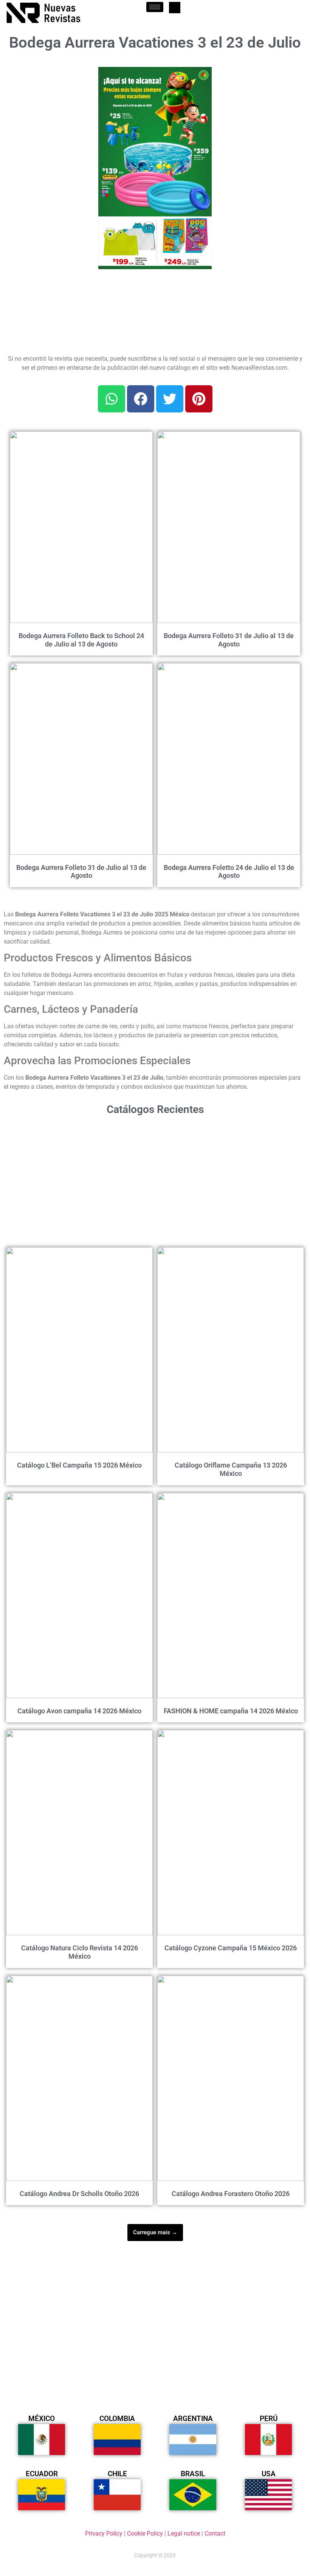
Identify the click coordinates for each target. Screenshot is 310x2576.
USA (269, 2474)
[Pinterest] (199, 399)
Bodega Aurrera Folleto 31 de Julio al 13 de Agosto (229, 640)
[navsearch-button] (175, 8)
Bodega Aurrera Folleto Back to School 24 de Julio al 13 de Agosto (81, 640)
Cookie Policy (145, 2533)
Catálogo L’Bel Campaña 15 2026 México (79, 1465)
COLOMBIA (117, 2419)
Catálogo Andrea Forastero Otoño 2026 (231, 2194)
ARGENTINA (193, 2419)
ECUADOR (42, 2474)
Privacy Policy (104, 2533)
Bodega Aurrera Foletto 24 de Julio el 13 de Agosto (229, 872)
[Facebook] (141, 399)
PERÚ (269, 2419)
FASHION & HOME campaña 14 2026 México (231, 1711)
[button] (201, 77)
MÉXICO (42, 2419)
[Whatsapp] (112, 399)
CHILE (117, 2474)
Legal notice (184, 2533)
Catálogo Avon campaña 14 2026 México (79, 1711)
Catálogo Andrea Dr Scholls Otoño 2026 (79, 2194)
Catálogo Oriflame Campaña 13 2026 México (231, 1469)
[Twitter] (170, 399)
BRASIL (193, 2474)
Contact (215, 2533)
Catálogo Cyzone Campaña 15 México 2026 (231, 1948)
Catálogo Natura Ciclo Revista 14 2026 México (80, 1952)
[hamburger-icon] (155, 7)
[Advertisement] (46, 105)
